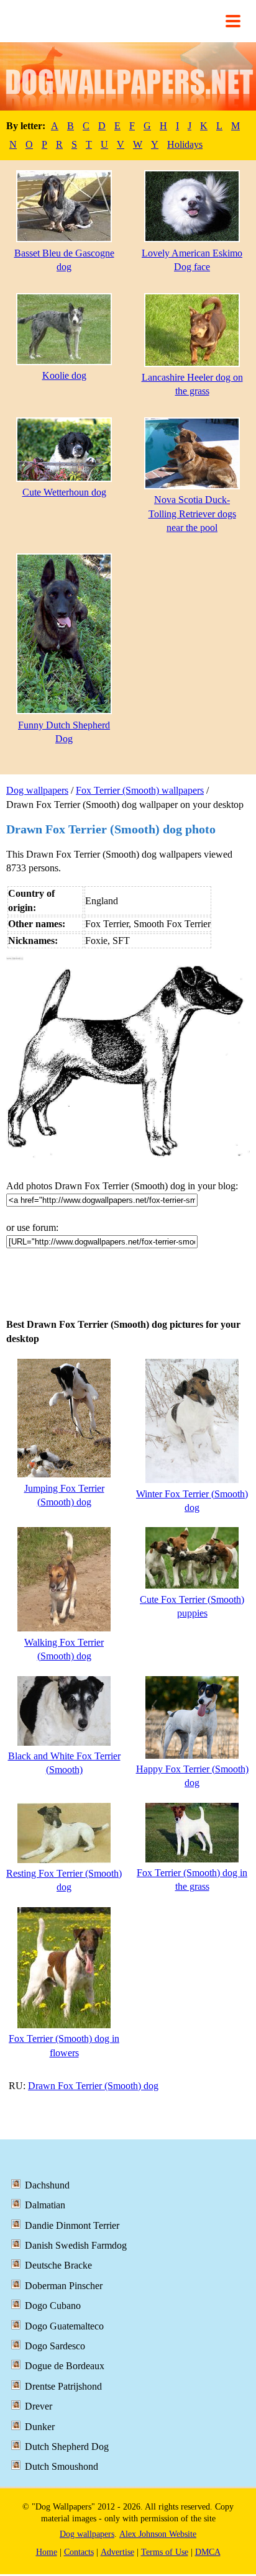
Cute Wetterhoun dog (64, 492)
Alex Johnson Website (158, 2534)
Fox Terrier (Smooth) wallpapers (140, 790)
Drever (39, 2406)
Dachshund (47, 2185)
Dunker (40, 2427)
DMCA (208, 2552)
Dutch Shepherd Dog (67, 2447)
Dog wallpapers (37, 790)
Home (47, 2552)
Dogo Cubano (53, 2306)
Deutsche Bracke (58, 2265)
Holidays (185, 144)
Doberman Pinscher (64, 2286)
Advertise (117, 2552)
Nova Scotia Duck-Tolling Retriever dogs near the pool (192, 514)
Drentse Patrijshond (63, 2386)
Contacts (79, 2552)
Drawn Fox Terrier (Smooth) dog (93, 2086)
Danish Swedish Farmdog (76, 2245)
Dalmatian (45, 2205)
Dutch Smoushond (62, 2466)
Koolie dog (64, 375)
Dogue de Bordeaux (65, 2366)
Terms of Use (165, 2552)
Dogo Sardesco (55, 2346)
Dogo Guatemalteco (64, 2326)
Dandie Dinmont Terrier (72, 2225)
